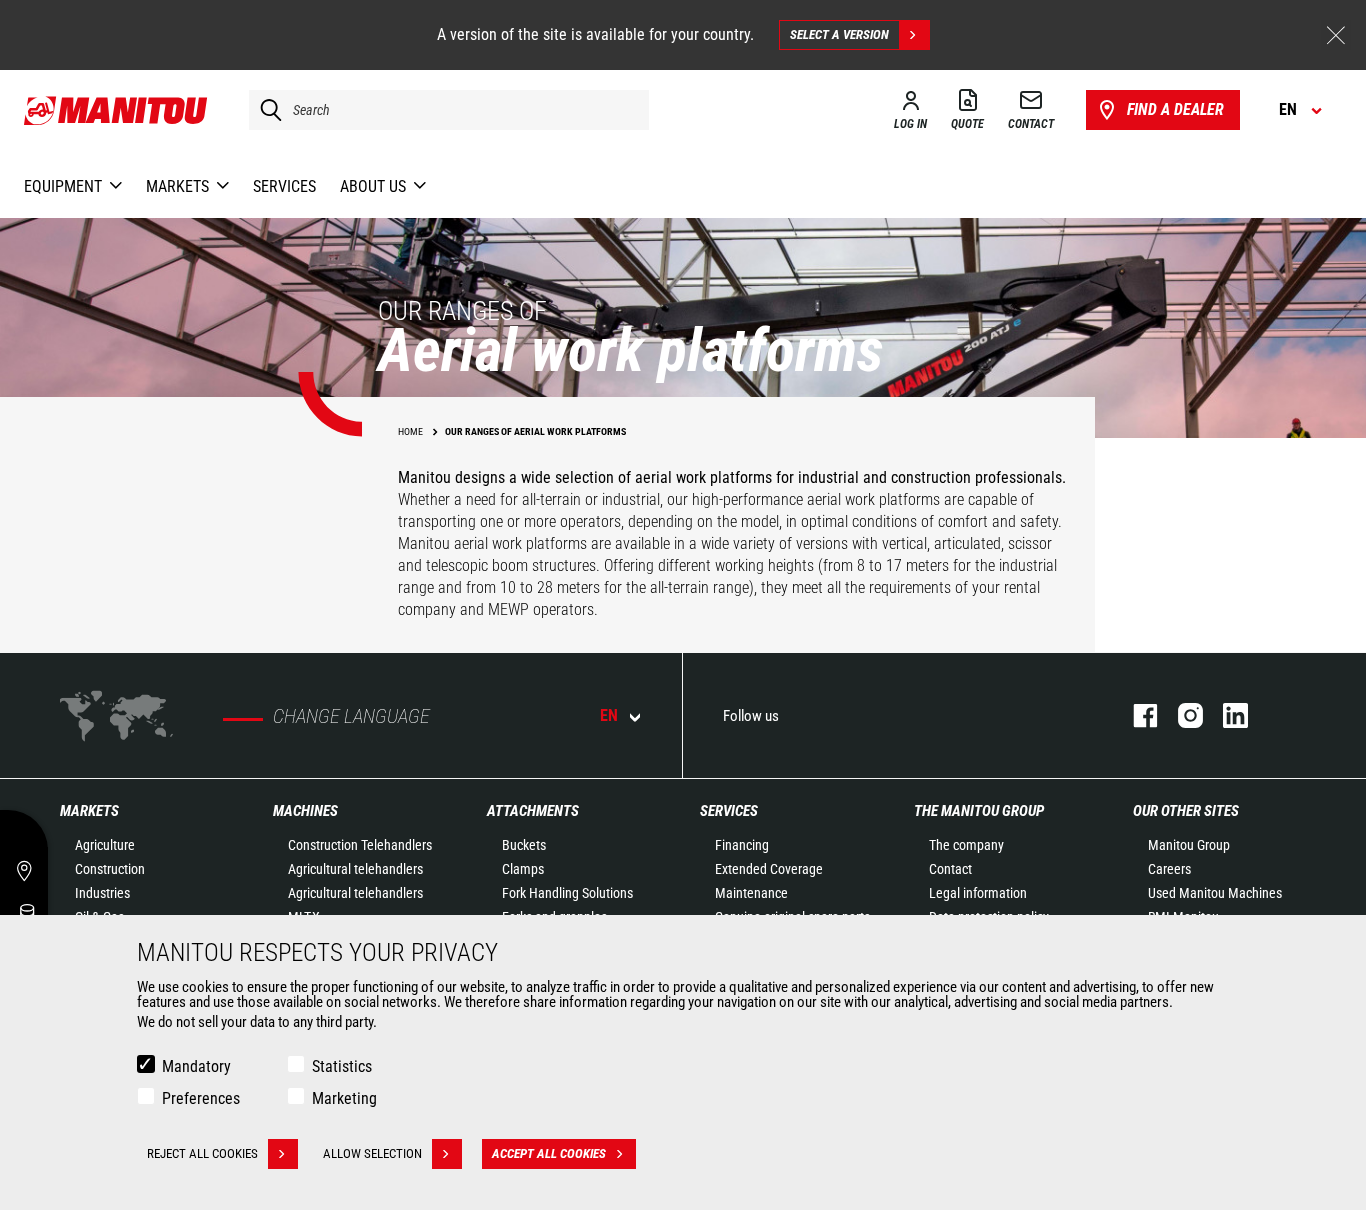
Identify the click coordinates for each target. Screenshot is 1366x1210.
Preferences (201, 1098)
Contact (950, 869)
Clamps (523, 869)
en (609, 715)
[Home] (116, 110)
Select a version (839, 34)
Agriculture (105, 845)
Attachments (533, 811)
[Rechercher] (266, 110)
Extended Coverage (769, 869)
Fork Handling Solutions (567, 893)
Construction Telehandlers (360, 845)
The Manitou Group (979, 811)
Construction (110, 869)
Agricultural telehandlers (355, 869)
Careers (1169, 869)
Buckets (524, 845)
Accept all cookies (549, 1153)
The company (966, 845)
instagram (1180, 715)
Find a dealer (1175, 109)
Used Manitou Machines (1215, 893)
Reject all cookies (202, 1153)
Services (729, 811)
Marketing (344, 1098)
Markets (89, 811)
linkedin (1225, 715)
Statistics (342, 1066)
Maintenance (751, 893)
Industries (102, 893)
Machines (305, 811)
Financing (742, 845)
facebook (1135, 715)
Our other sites (1186, 811)
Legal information (978, 893)
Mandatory (196, 1066)
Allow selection (372, 1153)
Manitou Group (1189, 845)
